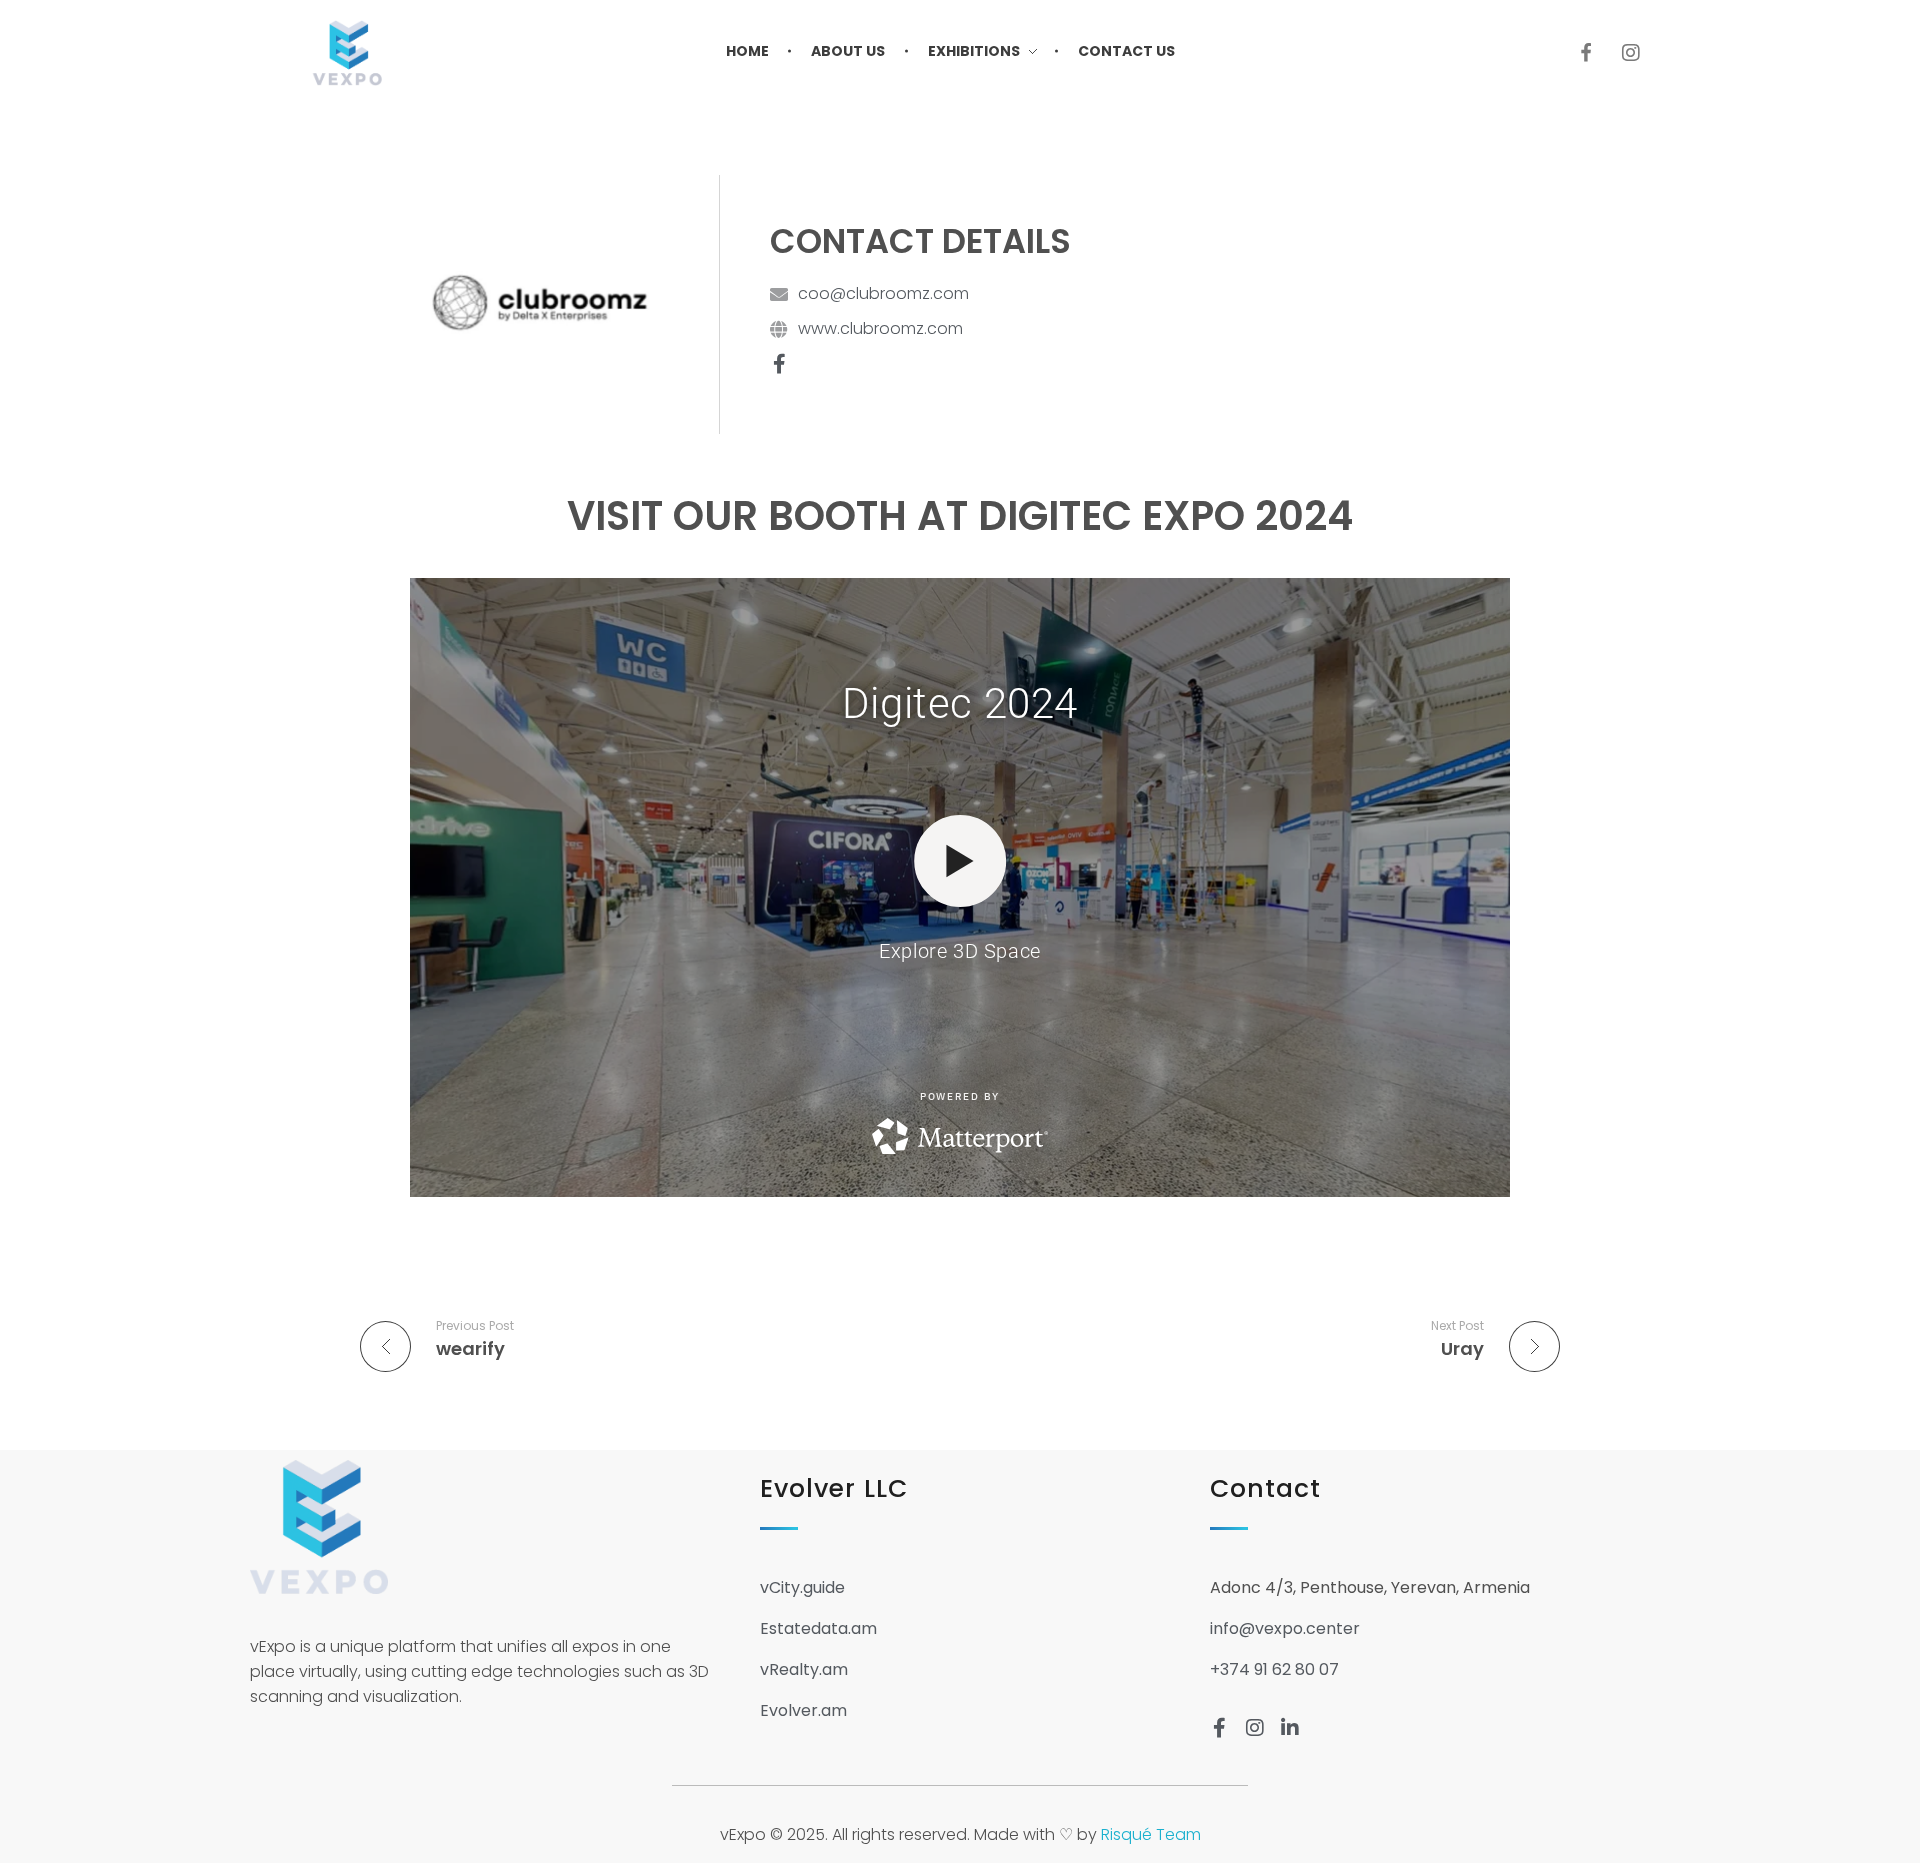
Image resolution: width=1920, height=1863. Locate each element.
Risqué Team (1151, 1834)
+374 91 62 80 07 (1274, 1669)
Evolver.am (803, 1710)
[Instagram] (1631, 53)
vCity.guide (802, 1587)
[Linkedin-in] (1290, 1728)
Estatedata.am (818, 1628)
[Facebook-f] (779, 364)
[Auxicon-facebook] (1586, 53)
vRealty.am (804, 1669)
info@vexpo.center (1285, 1628)
